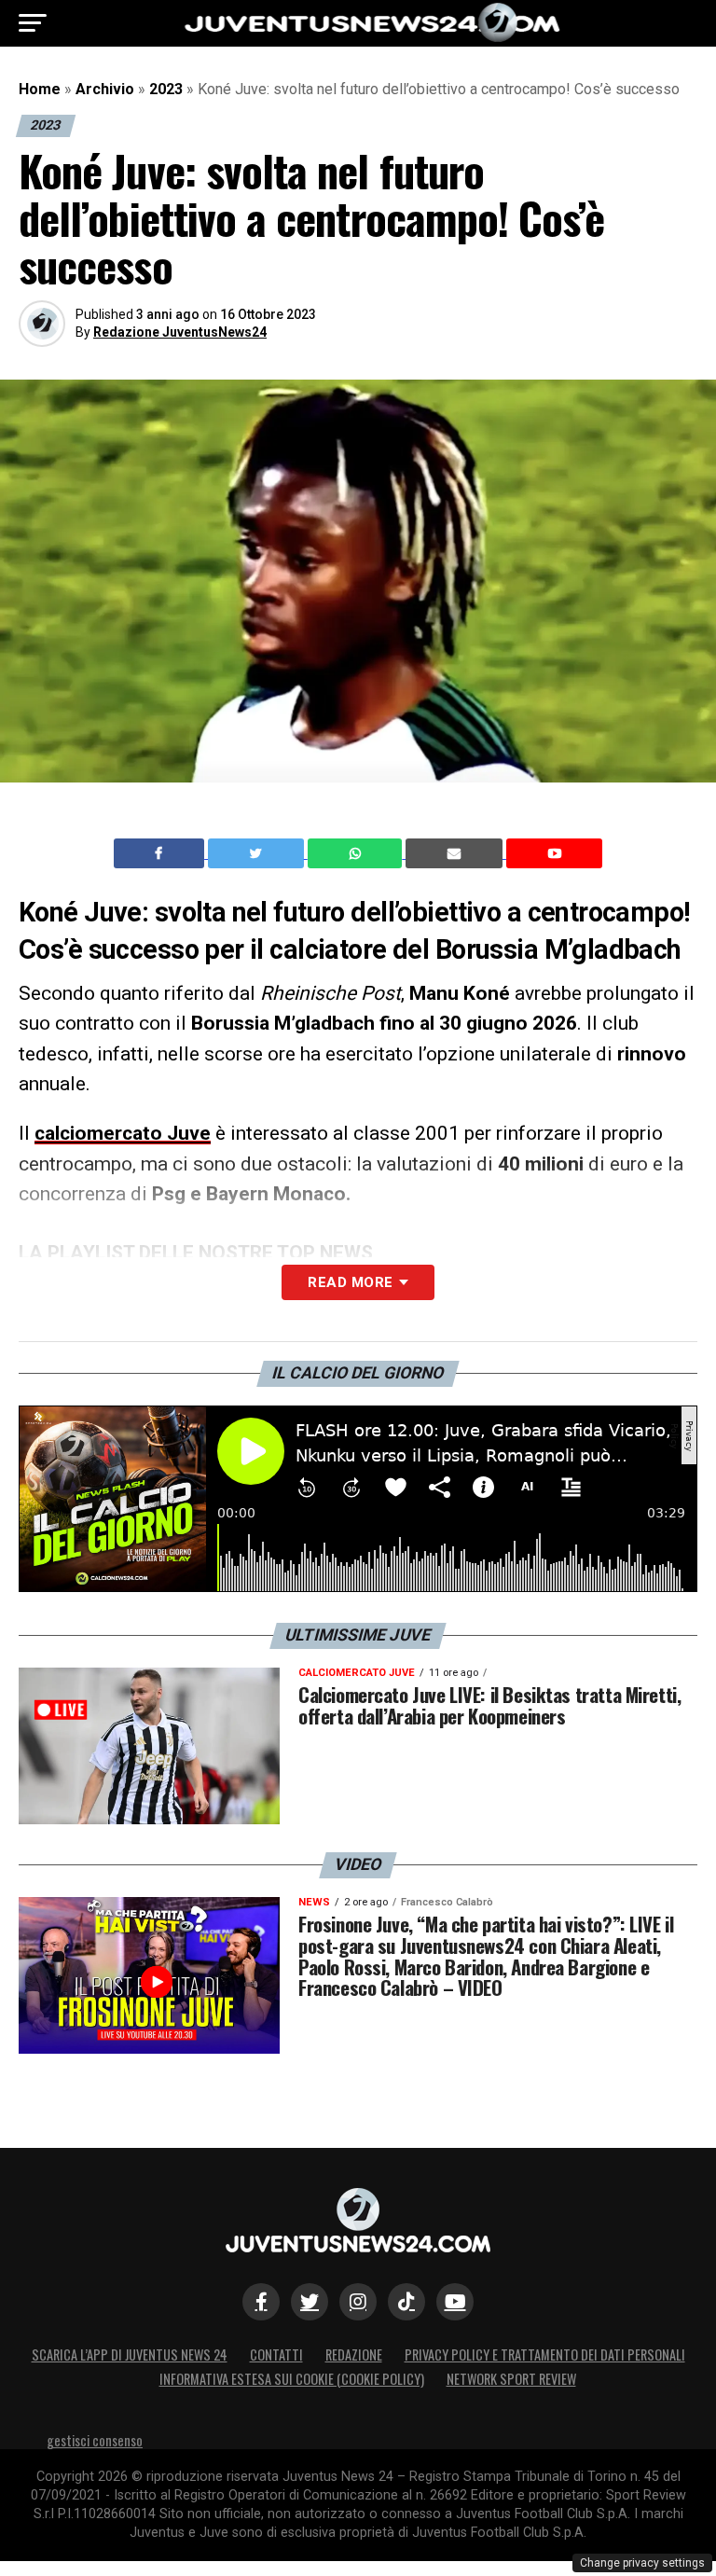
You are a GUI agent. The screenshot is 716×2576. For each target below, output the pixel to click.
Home (40, 89)
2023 (166, 89)
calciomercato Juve (123, 1133)
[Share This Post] (357, 853)
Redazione (354, 2354)
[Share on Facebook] (161, 853)
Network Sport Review (511, 2379)
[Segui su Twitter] (310, 2302)
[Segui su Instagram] (358, 2302)
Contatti (276, 2354)
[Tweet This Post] (258, 853)
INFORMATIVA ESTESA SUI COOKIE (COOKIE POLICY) (292, 2379)
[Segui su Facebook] (261, 2302)
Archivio (105, 89)
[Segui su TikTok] (406, 2302)
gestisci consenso (95, 2440)
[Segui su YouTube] (455, 2302)
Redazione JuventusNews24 (180, 332)
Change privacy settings (642, 2563)
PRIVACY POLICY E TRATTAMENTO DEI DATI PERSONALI (545, 2354)
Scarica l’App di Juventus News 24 (130, 2354)
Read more (350, 1282)
